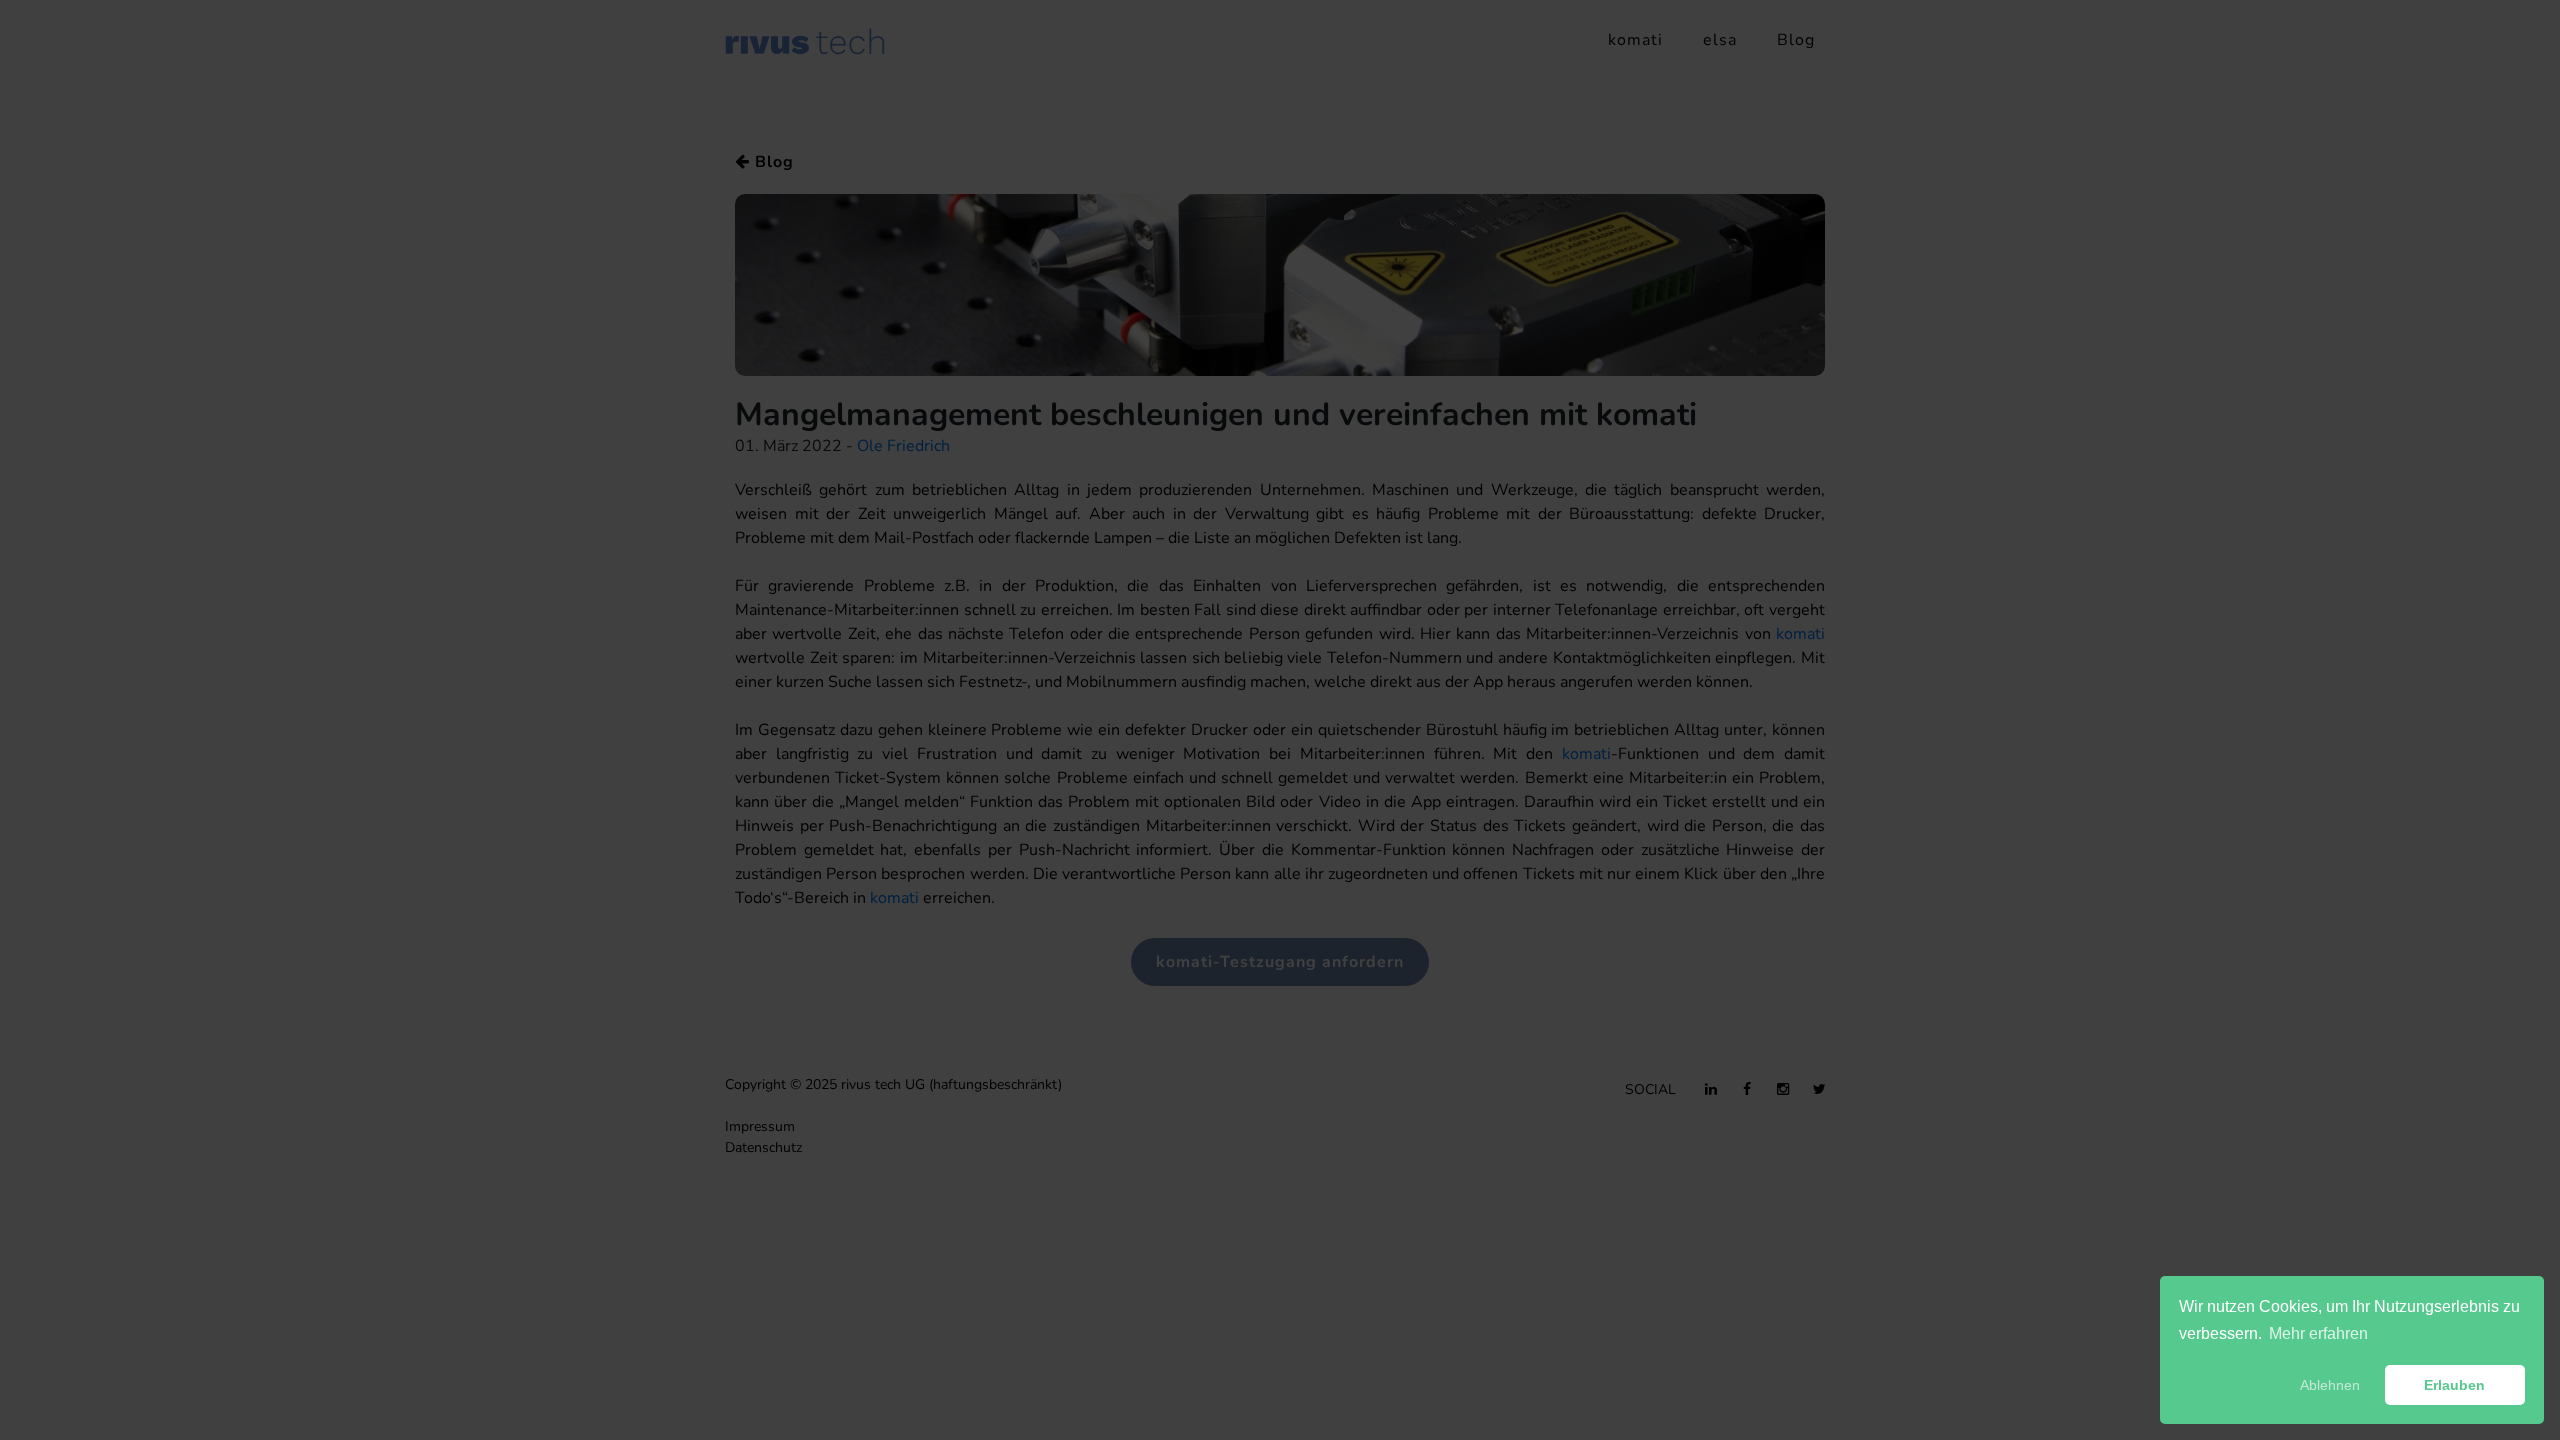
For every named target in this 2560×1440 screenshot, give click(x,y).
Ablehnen (2330, 1385)
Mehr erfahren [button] (2318, 1333)
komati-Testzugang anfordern (1280, 962)
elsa (1720, 40)
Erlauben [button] (2454, 1385)
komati (1635, 40)
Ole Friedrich (903, 446)
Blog (1796, 40)
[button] (2227, 1385)
